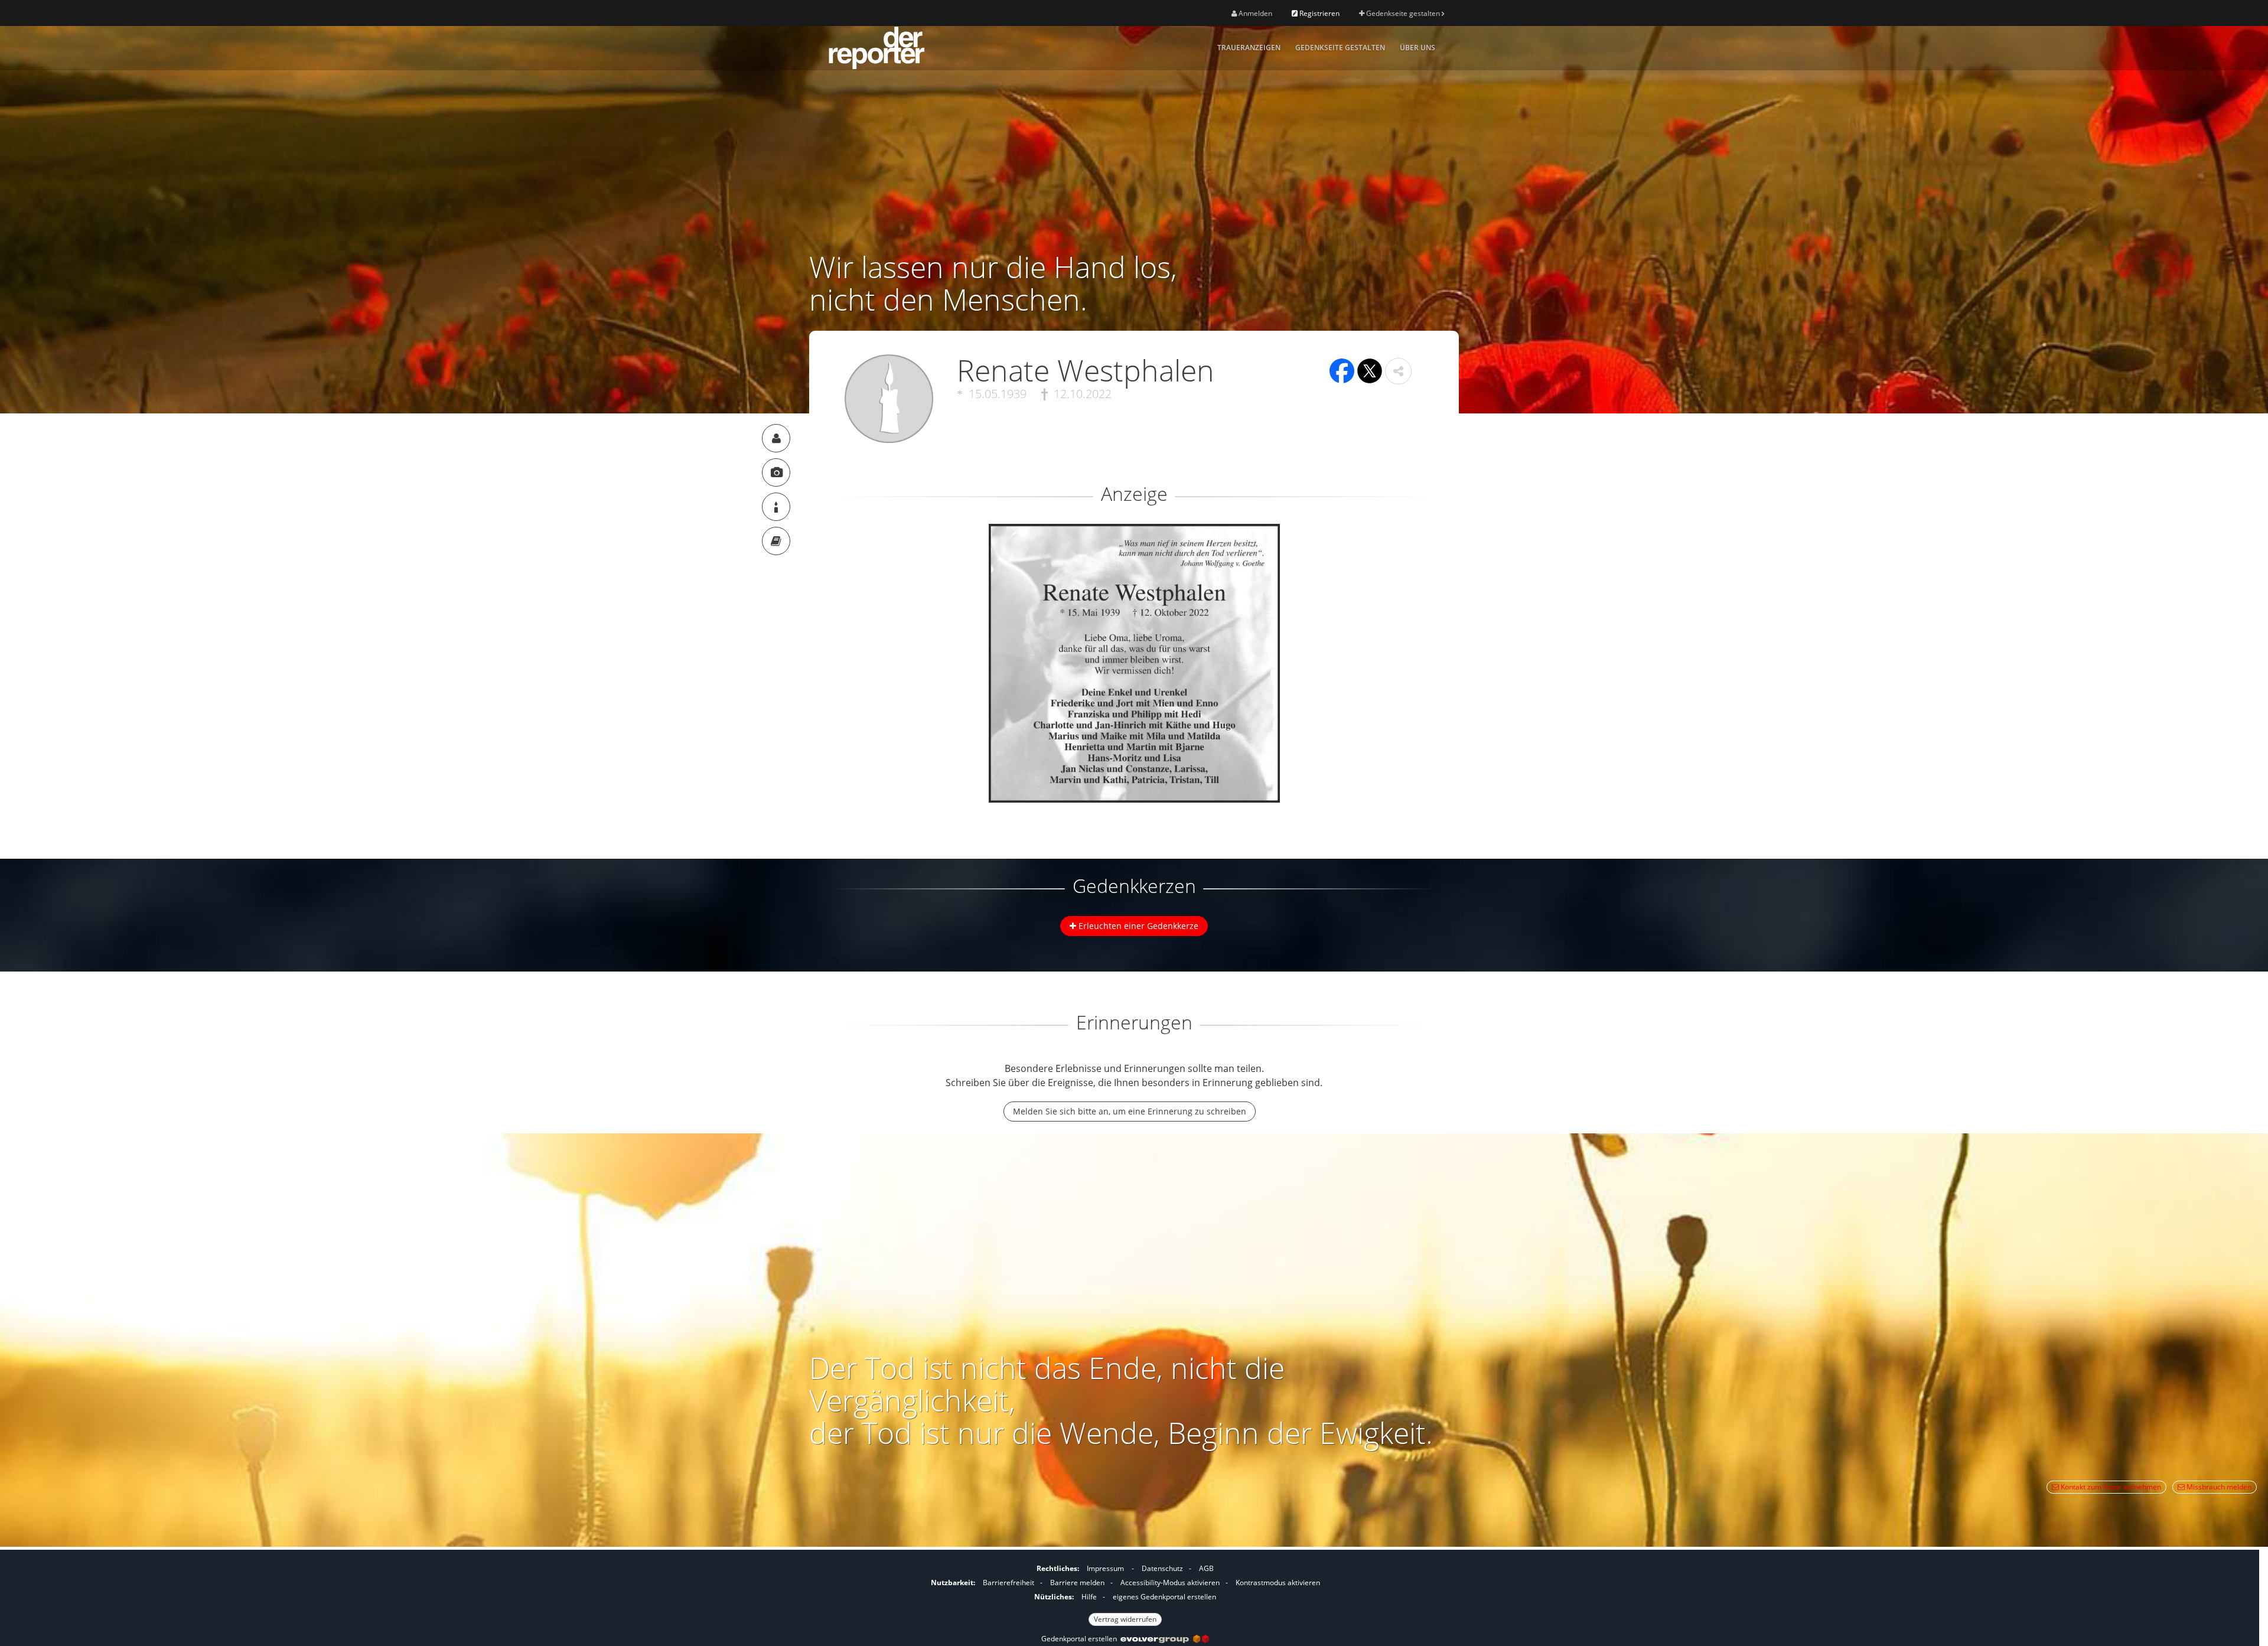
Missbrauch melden (2218, 1487)
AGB (1206, 1568)
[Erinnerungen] (776, 541)
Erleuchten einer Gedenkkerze (1137, 926)
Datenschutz (1162, 1568)
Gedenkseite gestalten (1403, 13)
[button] (1398, 371)
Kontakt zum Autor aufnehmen (2110, 1487)
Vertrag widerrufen (1125, 1619)
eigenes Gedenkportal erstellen (1164, 1597)
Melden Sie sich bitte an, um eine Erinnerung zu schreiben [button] (1130, 1111)
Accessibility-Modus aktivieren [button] (1170, 1583)
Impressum (1105, 1568)
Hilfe (1089, 1597)
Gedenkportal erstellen (1081, 1639)
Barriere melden (1077, 1583)
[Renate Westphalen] (776, 438)
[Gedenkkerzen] (776, 507)
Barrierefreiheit (1008, 1583)
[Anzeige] (776, 472)
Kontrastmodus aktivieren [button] (1278, 1583)
